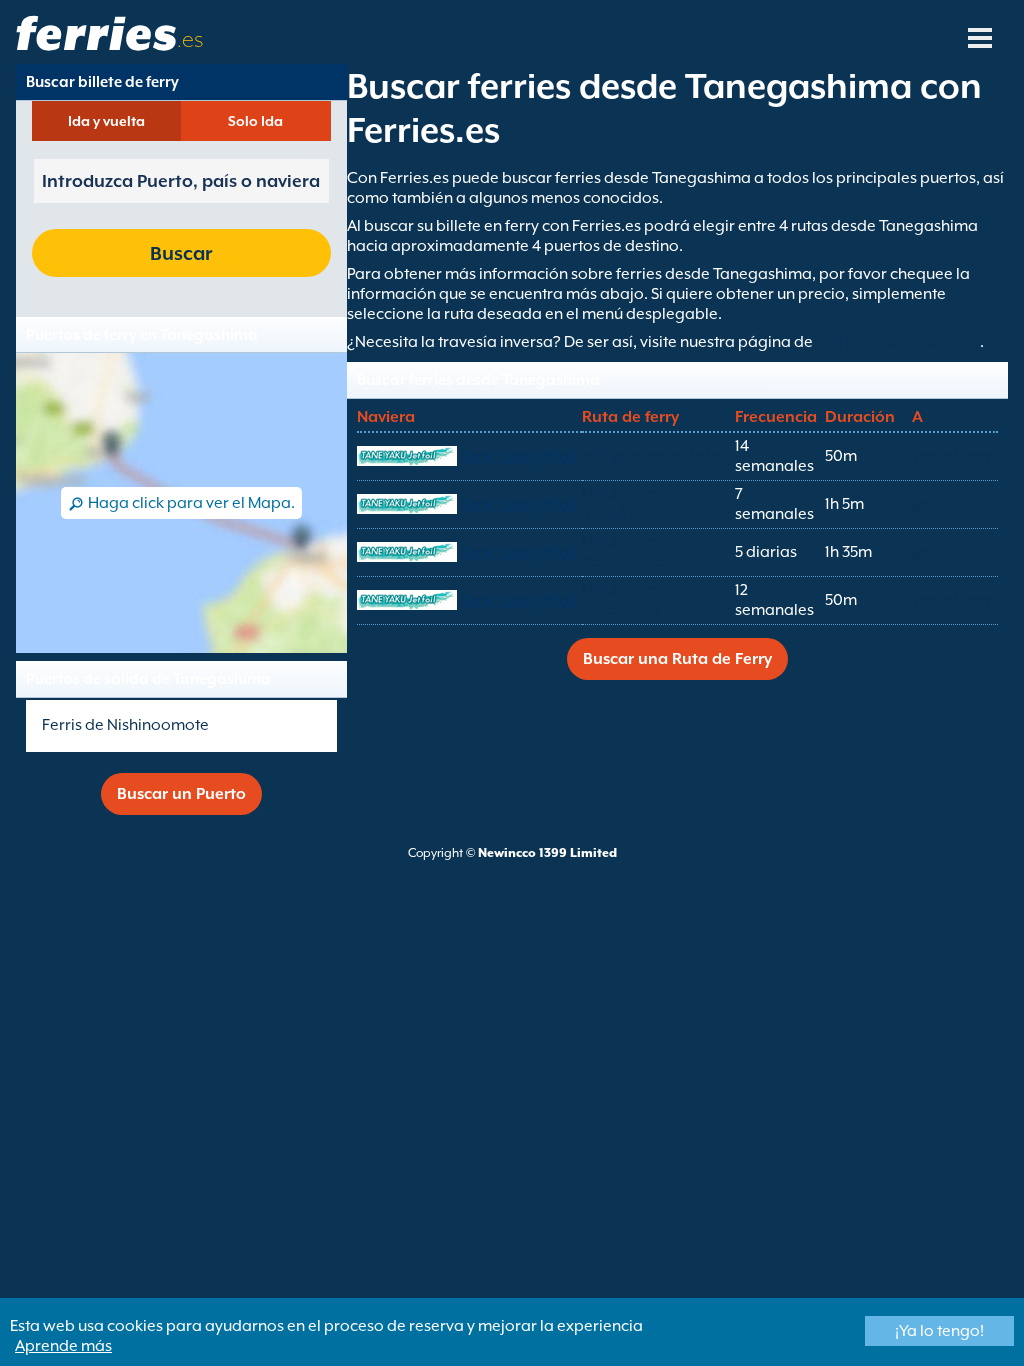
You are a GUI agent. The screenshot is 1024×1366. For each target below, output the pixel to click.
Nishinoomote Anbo (654, 456)
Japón (933, 504)
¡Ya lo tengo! (939, 1331)
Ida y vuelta (106, 121)
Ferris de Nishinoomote (125, 725)
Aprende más (63, 1346)
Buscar (181, 253)
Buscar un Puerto (181, 794)
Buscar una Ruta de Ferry (677, 659)
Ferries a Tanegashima (898, 342)
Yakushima (951, 456)
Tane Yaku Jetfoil (518, 456)
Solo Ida (255, 121)
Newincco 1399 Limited (547, 853)
